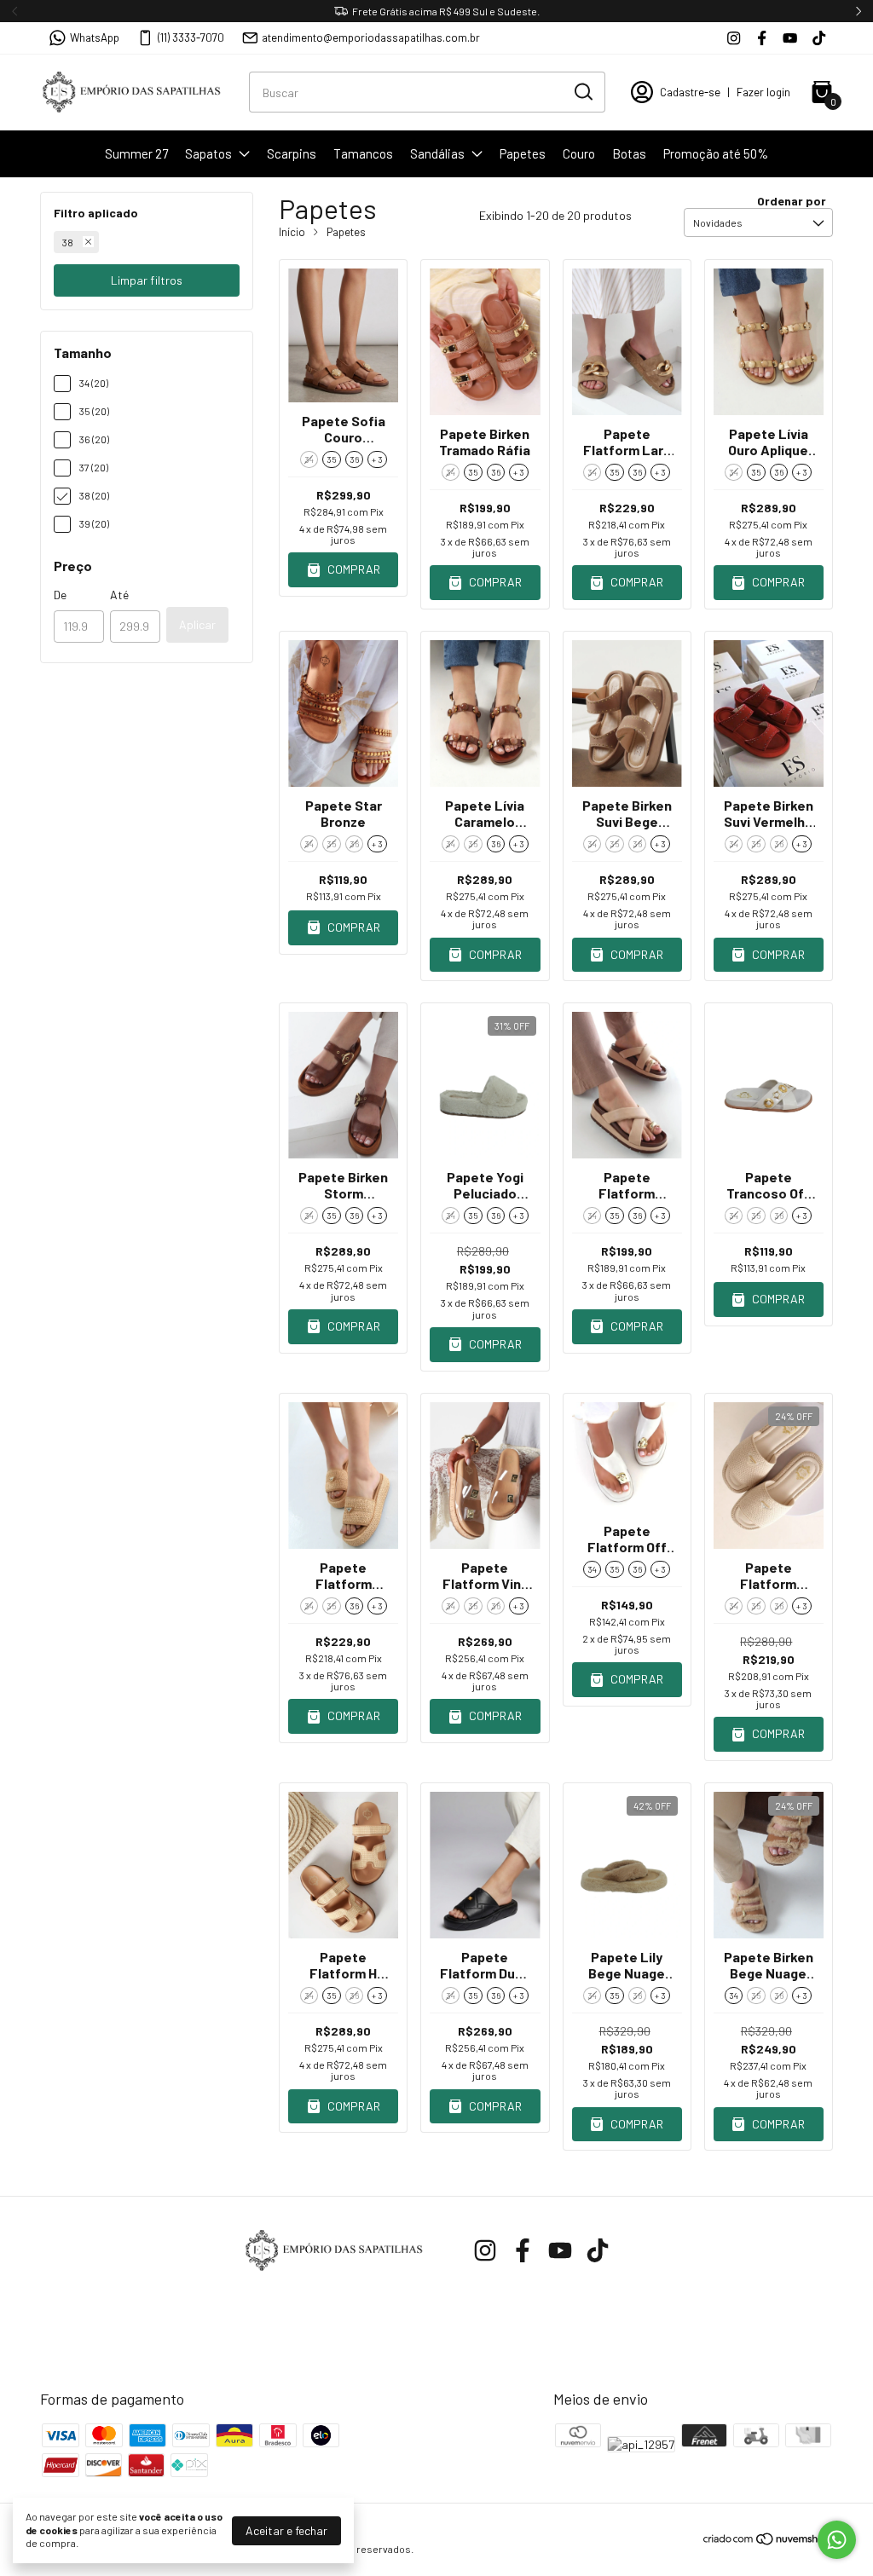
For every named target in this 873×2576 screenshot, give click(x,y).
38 (68, 242)
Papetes (523, 153)
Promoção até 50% (716, 153)
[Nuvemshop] (768, 2541)
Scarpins (292, 153)
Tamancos (363, 153)
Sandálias (437, 153)
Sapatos (208, 153)
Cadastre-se (690, 92)
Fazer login (763, 92)
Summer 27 (136, 153)
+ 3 (377, 459)
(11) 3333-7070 (191, 38)
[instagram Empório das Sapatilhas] (734, 38)
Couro (579, 153)
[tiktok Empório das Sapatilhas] (819, 38)
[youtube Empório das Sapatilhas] (790, 38)
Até (119, 595)
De (60, 595)
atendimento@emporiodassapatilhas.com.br (371, 38)
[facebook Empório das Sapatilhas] (762, 38)
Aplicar (197, 624)
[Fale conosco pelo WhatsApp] (837, 2540)
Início (292, 232)
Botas (629, 153)
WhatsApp (95, 38)
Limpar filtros (147, 280)
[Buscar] (582, 91)
